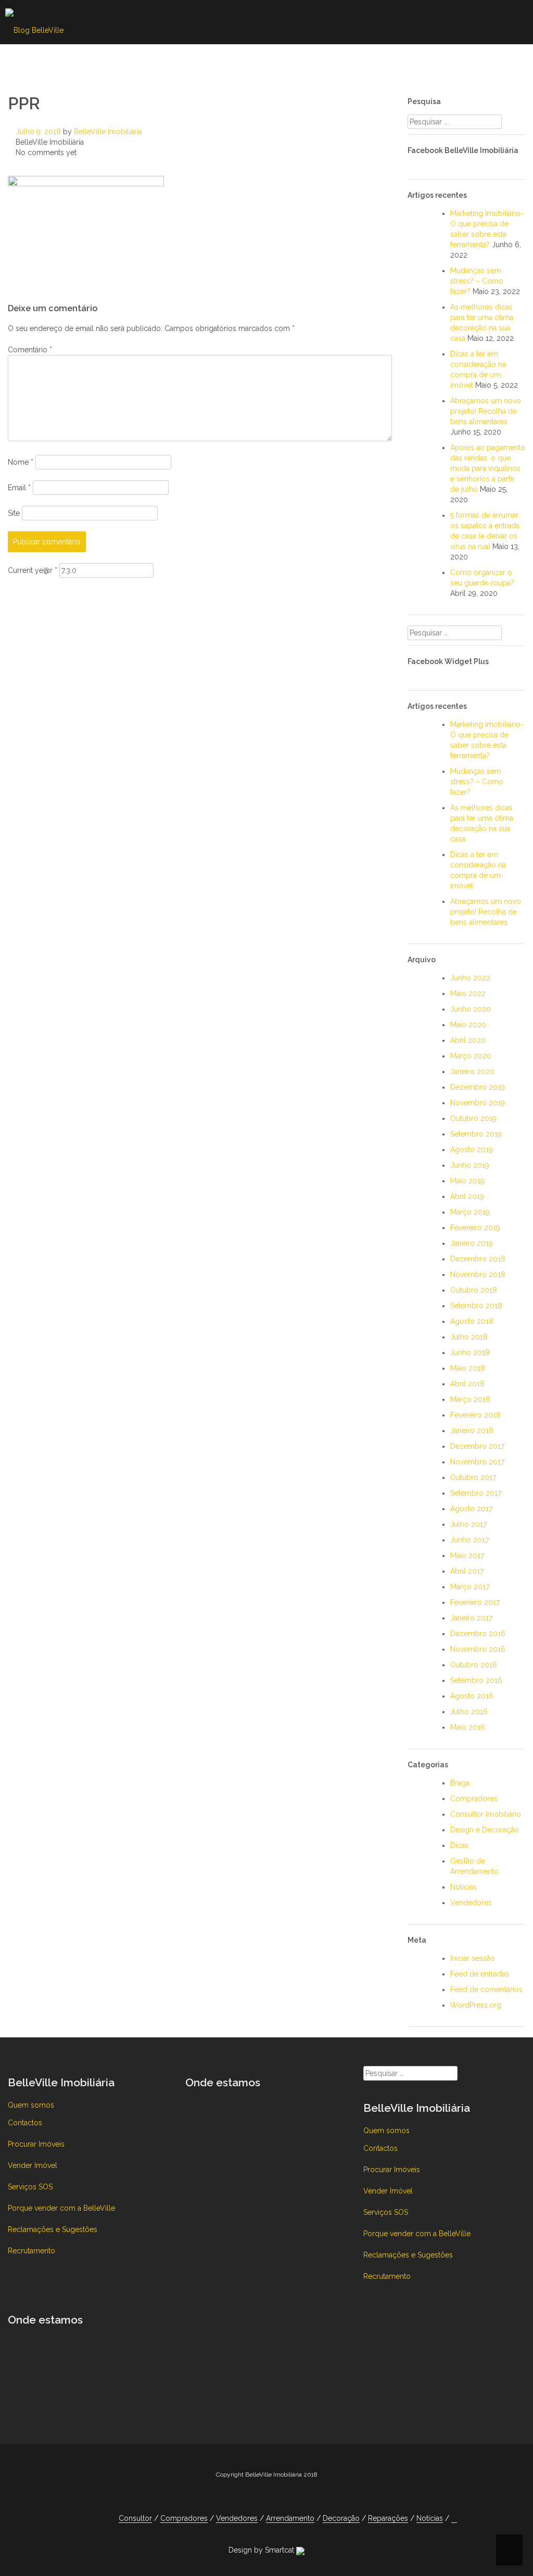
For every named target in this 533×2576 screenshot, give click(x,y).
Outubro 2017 (473, 1477)
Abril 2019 (467, 1196)
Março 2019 (470, 1212)
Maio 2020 (468, 1025)
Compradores (108, 60)
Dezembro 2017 (477, 1446)
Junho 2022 (470, 978)
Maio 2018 (468, 1368)
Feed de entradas (480, 1974)
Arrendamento (264, 60)
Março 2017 (470, 1587)
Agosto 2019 (472, 1150)
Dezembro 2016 (478, 1634)
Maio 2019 (467, 1181)
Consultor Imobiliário (486, 1814)
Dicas (459, 1845)
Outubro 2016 (474, 1665)
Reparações (410, 60)
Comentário (30, 350)
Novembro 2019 (478, 1103)
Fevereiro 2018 (475, 1415)
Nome (21, 462)
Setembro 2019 (476, 1134)
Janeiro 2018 (472, 1431)
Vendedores (184, 60)
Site (14, 513)
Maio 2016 (468, 1727)
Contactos (25, 2123)
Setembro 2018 (476, 1306)
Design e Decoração (485, 1830)
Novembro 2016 (478, 1649)
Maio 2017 (467, 1555)
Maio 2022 (468, 993)
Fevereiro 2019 (475, 1228)
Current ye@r (33, 570)
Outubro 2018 (474, 1290)
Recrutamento (31, 2251)
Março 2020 (471, 1056)
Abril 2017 (467, 1571)
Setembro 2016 (476, 1680)
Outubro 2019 (473, 1118)
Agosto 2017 (471, 1509)
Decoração (340, 60)
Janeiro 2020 (472, 1072)
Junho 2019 (470, 1165)
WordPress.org (476, 2005)
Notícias (474, 60)
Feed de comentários (486, 1990)
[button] (511, 62)
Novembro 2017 (477, 1462)
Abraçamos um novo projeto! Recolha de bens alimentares (486, 411)
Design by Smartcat (262, 2550)
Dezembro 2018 (478, 1259)
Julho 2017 (468, 1524)
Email (19, 488)
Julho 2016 (469, 1712)
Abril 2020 (468, 1040)
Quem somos (31, 2105)
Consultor (37, 60)
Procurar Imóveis (36, 2144)
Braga (460, 1783)
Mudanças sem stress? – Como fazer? (477, 281)
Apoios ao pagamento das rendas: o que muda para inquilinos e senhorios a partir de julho (488, 468)
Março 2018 (470, 1399)
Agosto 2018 (472, 1321)
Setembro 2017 (476, 1493)
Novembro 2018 (478, 1274)
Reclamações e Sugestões (53, 2229)
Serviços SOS (30, 2187)
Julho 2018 (469, 1337)
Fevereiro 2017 (475, 1602)
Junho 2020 (471, 1009)
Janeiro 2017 (471, 1618)
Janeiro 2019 (472, 1243)
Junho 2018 (470, 1353)
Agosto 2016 (472, 1696)
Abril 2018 (467, 1384)
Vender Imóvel (33, 2165)
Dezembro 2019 (478, 1087)
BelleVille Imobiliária (108, 132)
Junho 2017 (469, 1540)
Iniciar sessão (473, 1958)
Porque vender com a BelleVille (61, 2208)
